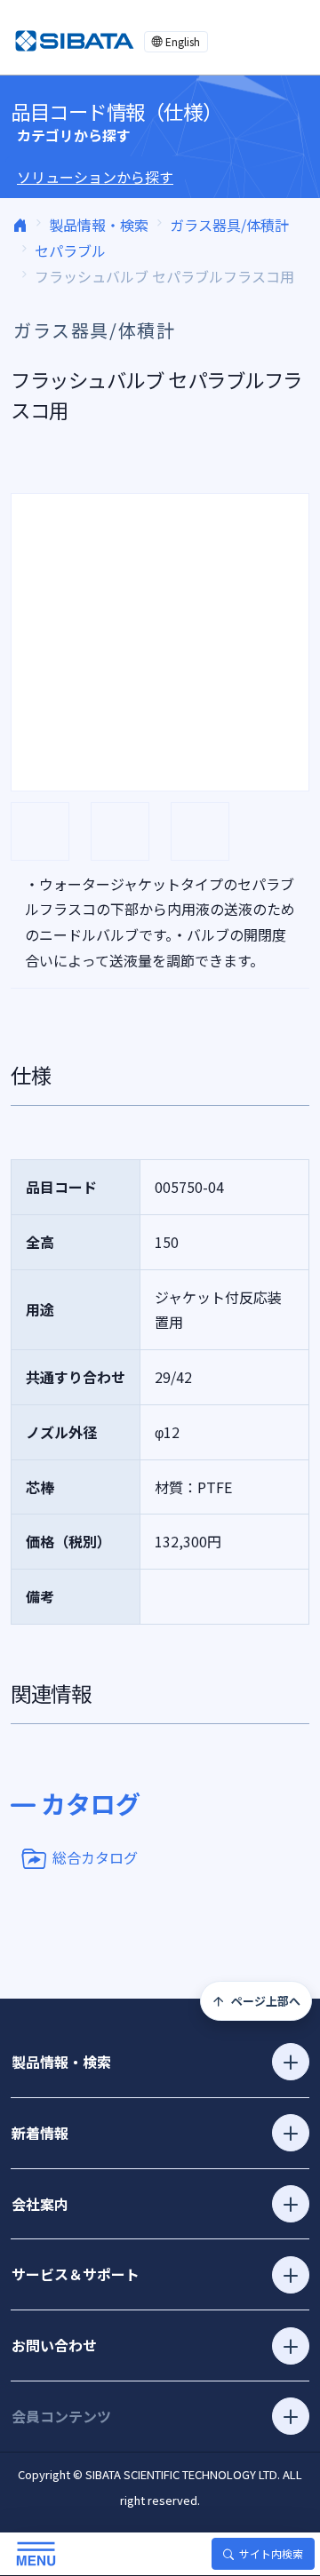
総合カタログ (95, 1856)
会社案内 (40, 2204)
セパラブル (70, 250)
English (183, 41)
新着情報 (40, 2133)
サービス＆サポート (76, 2274)
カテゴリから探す (74, 135)
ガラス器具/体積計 (229, 225)
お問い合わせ (54, 2345)
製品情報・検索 (99, 225)
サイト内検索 (271, 2553)
